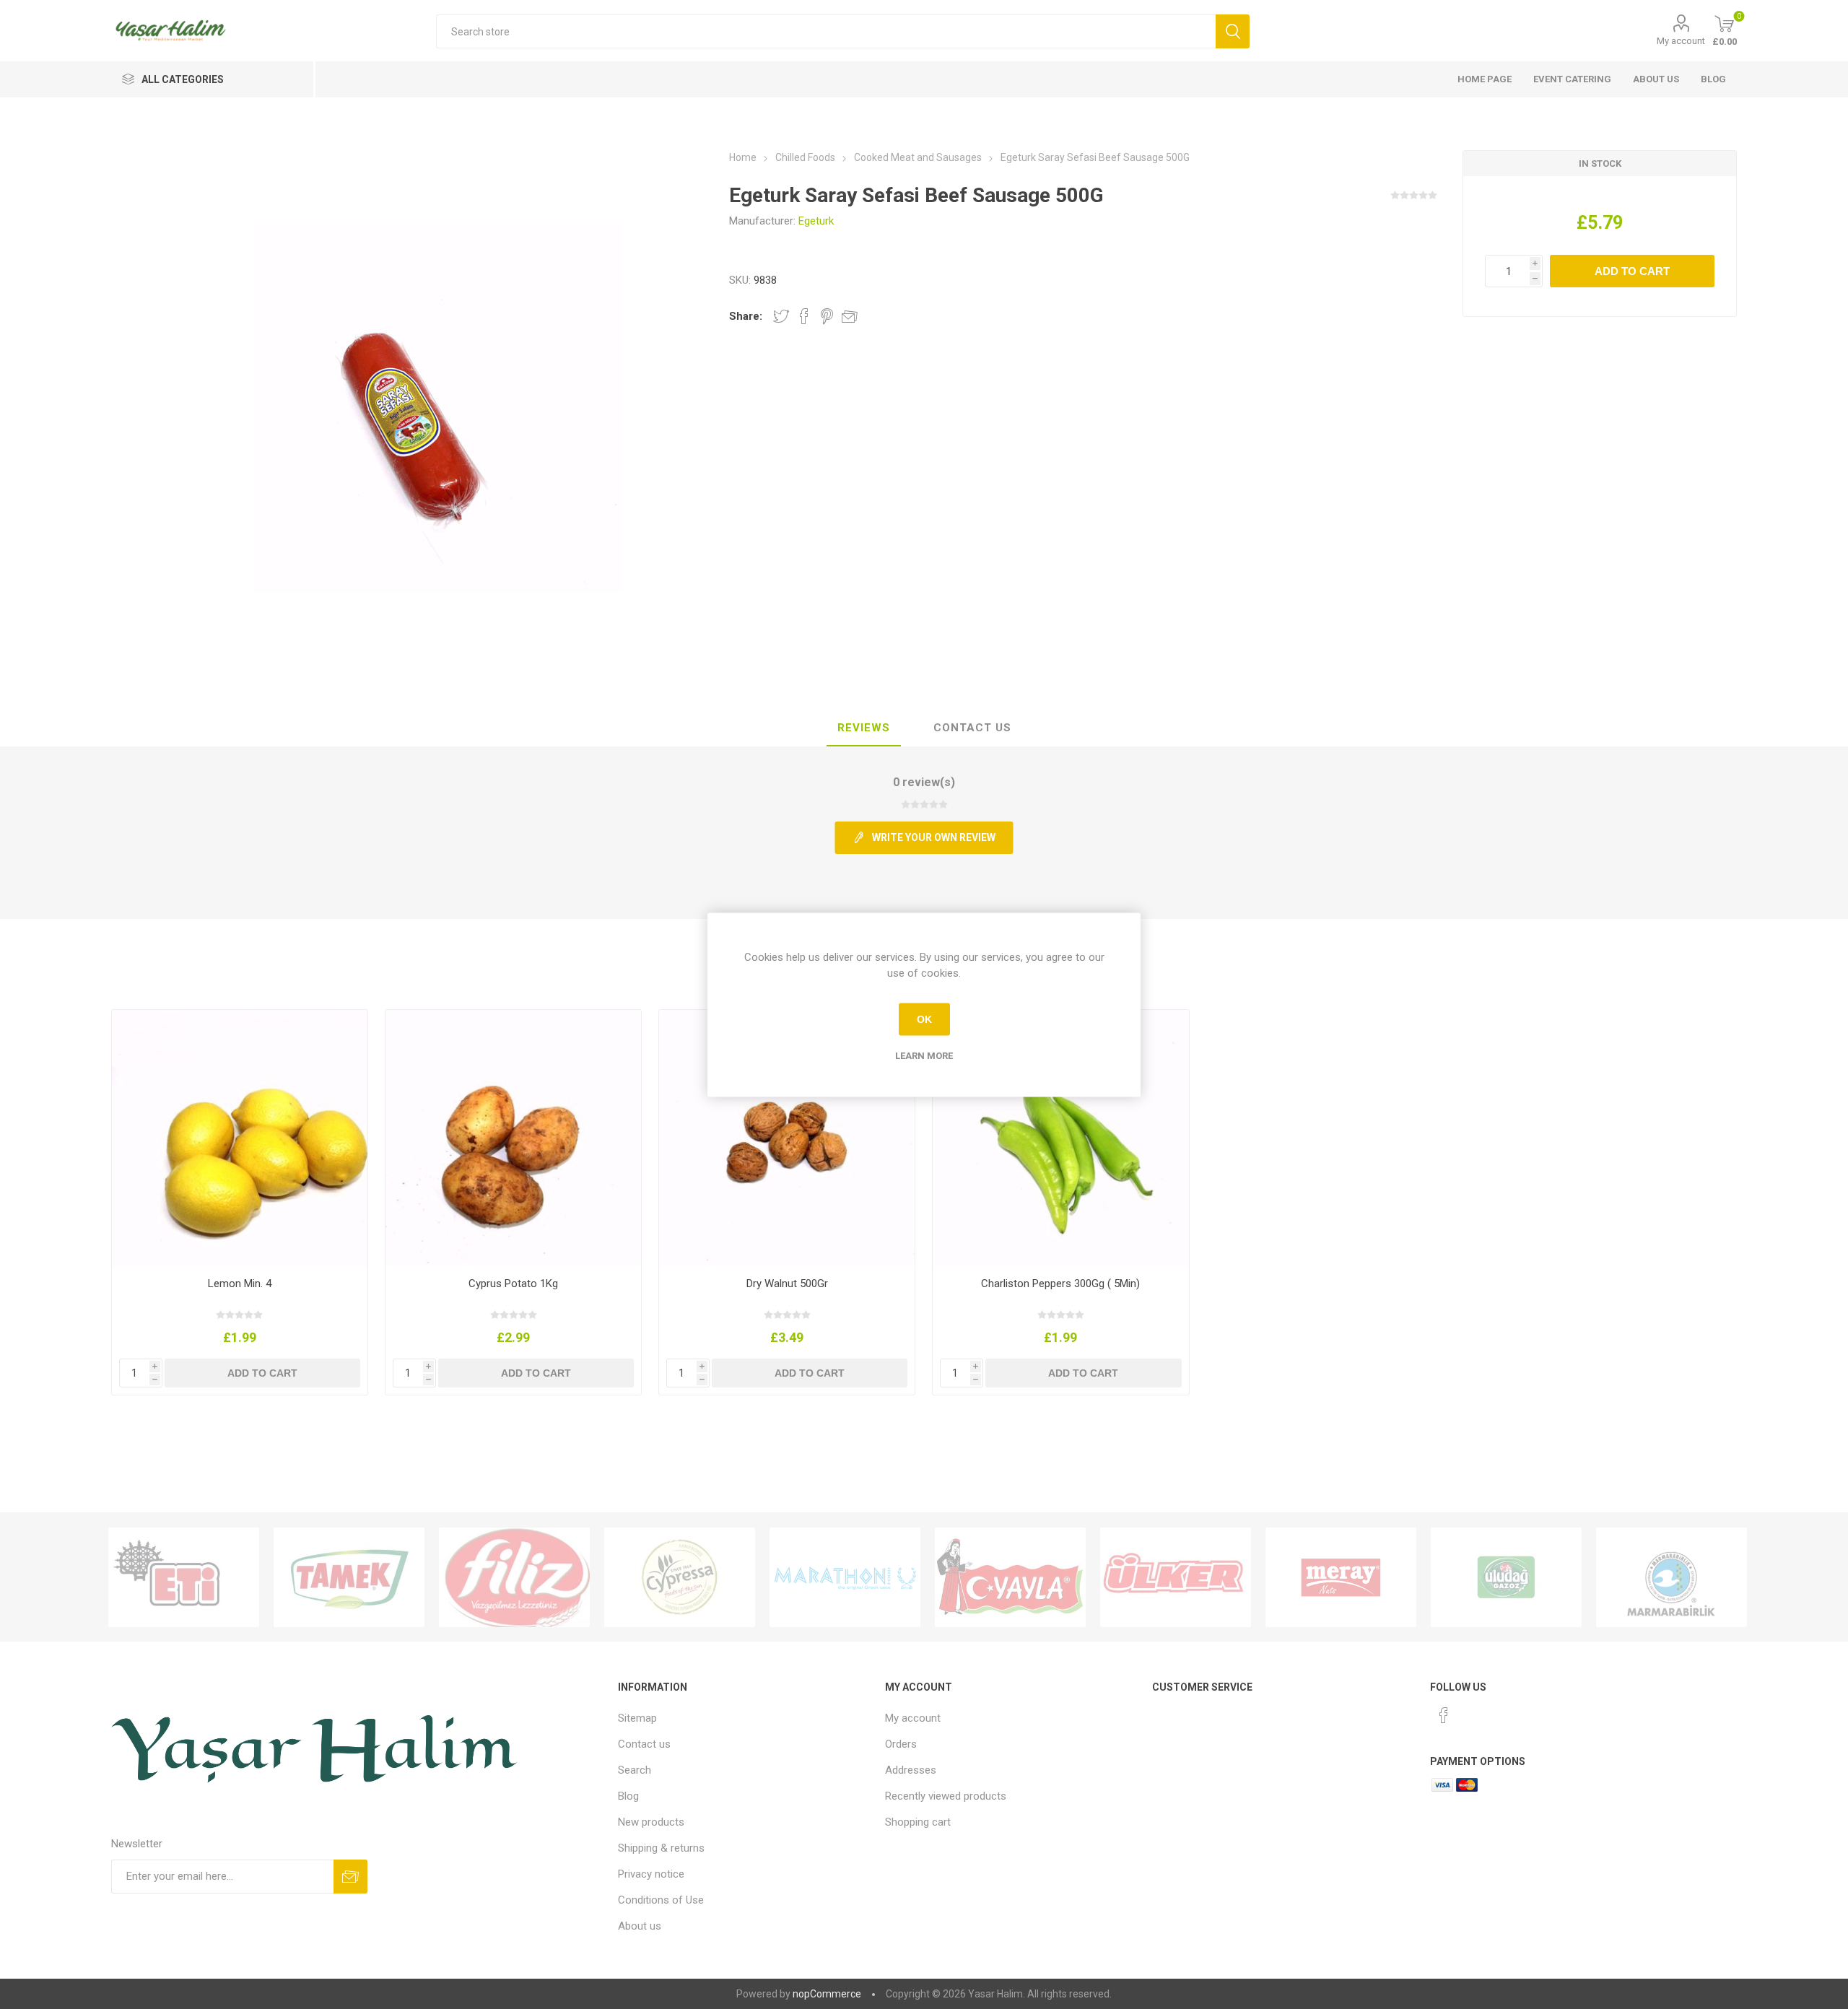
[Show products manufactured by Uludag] (1506, 1577)
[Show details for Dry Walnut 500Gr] (787, 1138)
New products (651, 1822)
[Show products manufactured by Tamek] (349, 1577)
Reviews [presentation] (864, 728)
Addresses (911, 1770)
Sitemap (637, 1718)
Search (635, 1770)
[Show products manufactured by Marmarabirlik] (1672, 1577)
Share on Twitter (781, 316)
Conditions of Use (661, 1900)
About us (1656, 79)
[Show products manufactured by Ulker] (1176, 1577)
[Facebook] (1444, 1715)
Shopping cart (918, 1822)
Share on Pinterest (827, 316)
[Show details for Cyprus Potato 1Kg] (514, 1138)
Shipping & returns (661, 1848)
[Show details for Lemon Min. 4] (240, 1138)
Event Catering (1572, 79)
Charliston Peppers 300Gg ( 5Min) (1060, 1284)
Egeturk (816, 221)
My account (1681, 41)
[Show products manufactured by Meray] (1341, 1577)
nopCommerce (827, 1994)
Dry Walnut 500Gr (787, 1284)
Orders (901, 1744)
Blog (1713, 79)
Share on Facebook (804, 316)
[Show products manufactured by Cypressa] (680, 1577)
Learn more (924, 1055)
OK (924, 1019)
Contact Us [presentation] (972, 728)
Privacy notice (651, 1874)
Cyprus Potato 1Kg (513, 1284)
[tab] (864, 728)
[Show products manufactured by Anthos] (845, 1577)
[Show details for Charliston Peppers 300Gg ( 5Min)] (1061, 1138)
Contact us (644, 1744)
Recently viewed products (946, 1796)
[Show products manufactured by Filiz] (514, 1577)
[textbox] (825, 31)
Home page (1485, 79)
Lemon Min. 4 (240, 1284)
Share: (746, 316)
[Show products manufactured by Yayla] (1010, 1577)
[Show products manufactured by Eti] (184, 1577)
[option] (184, 1577)
